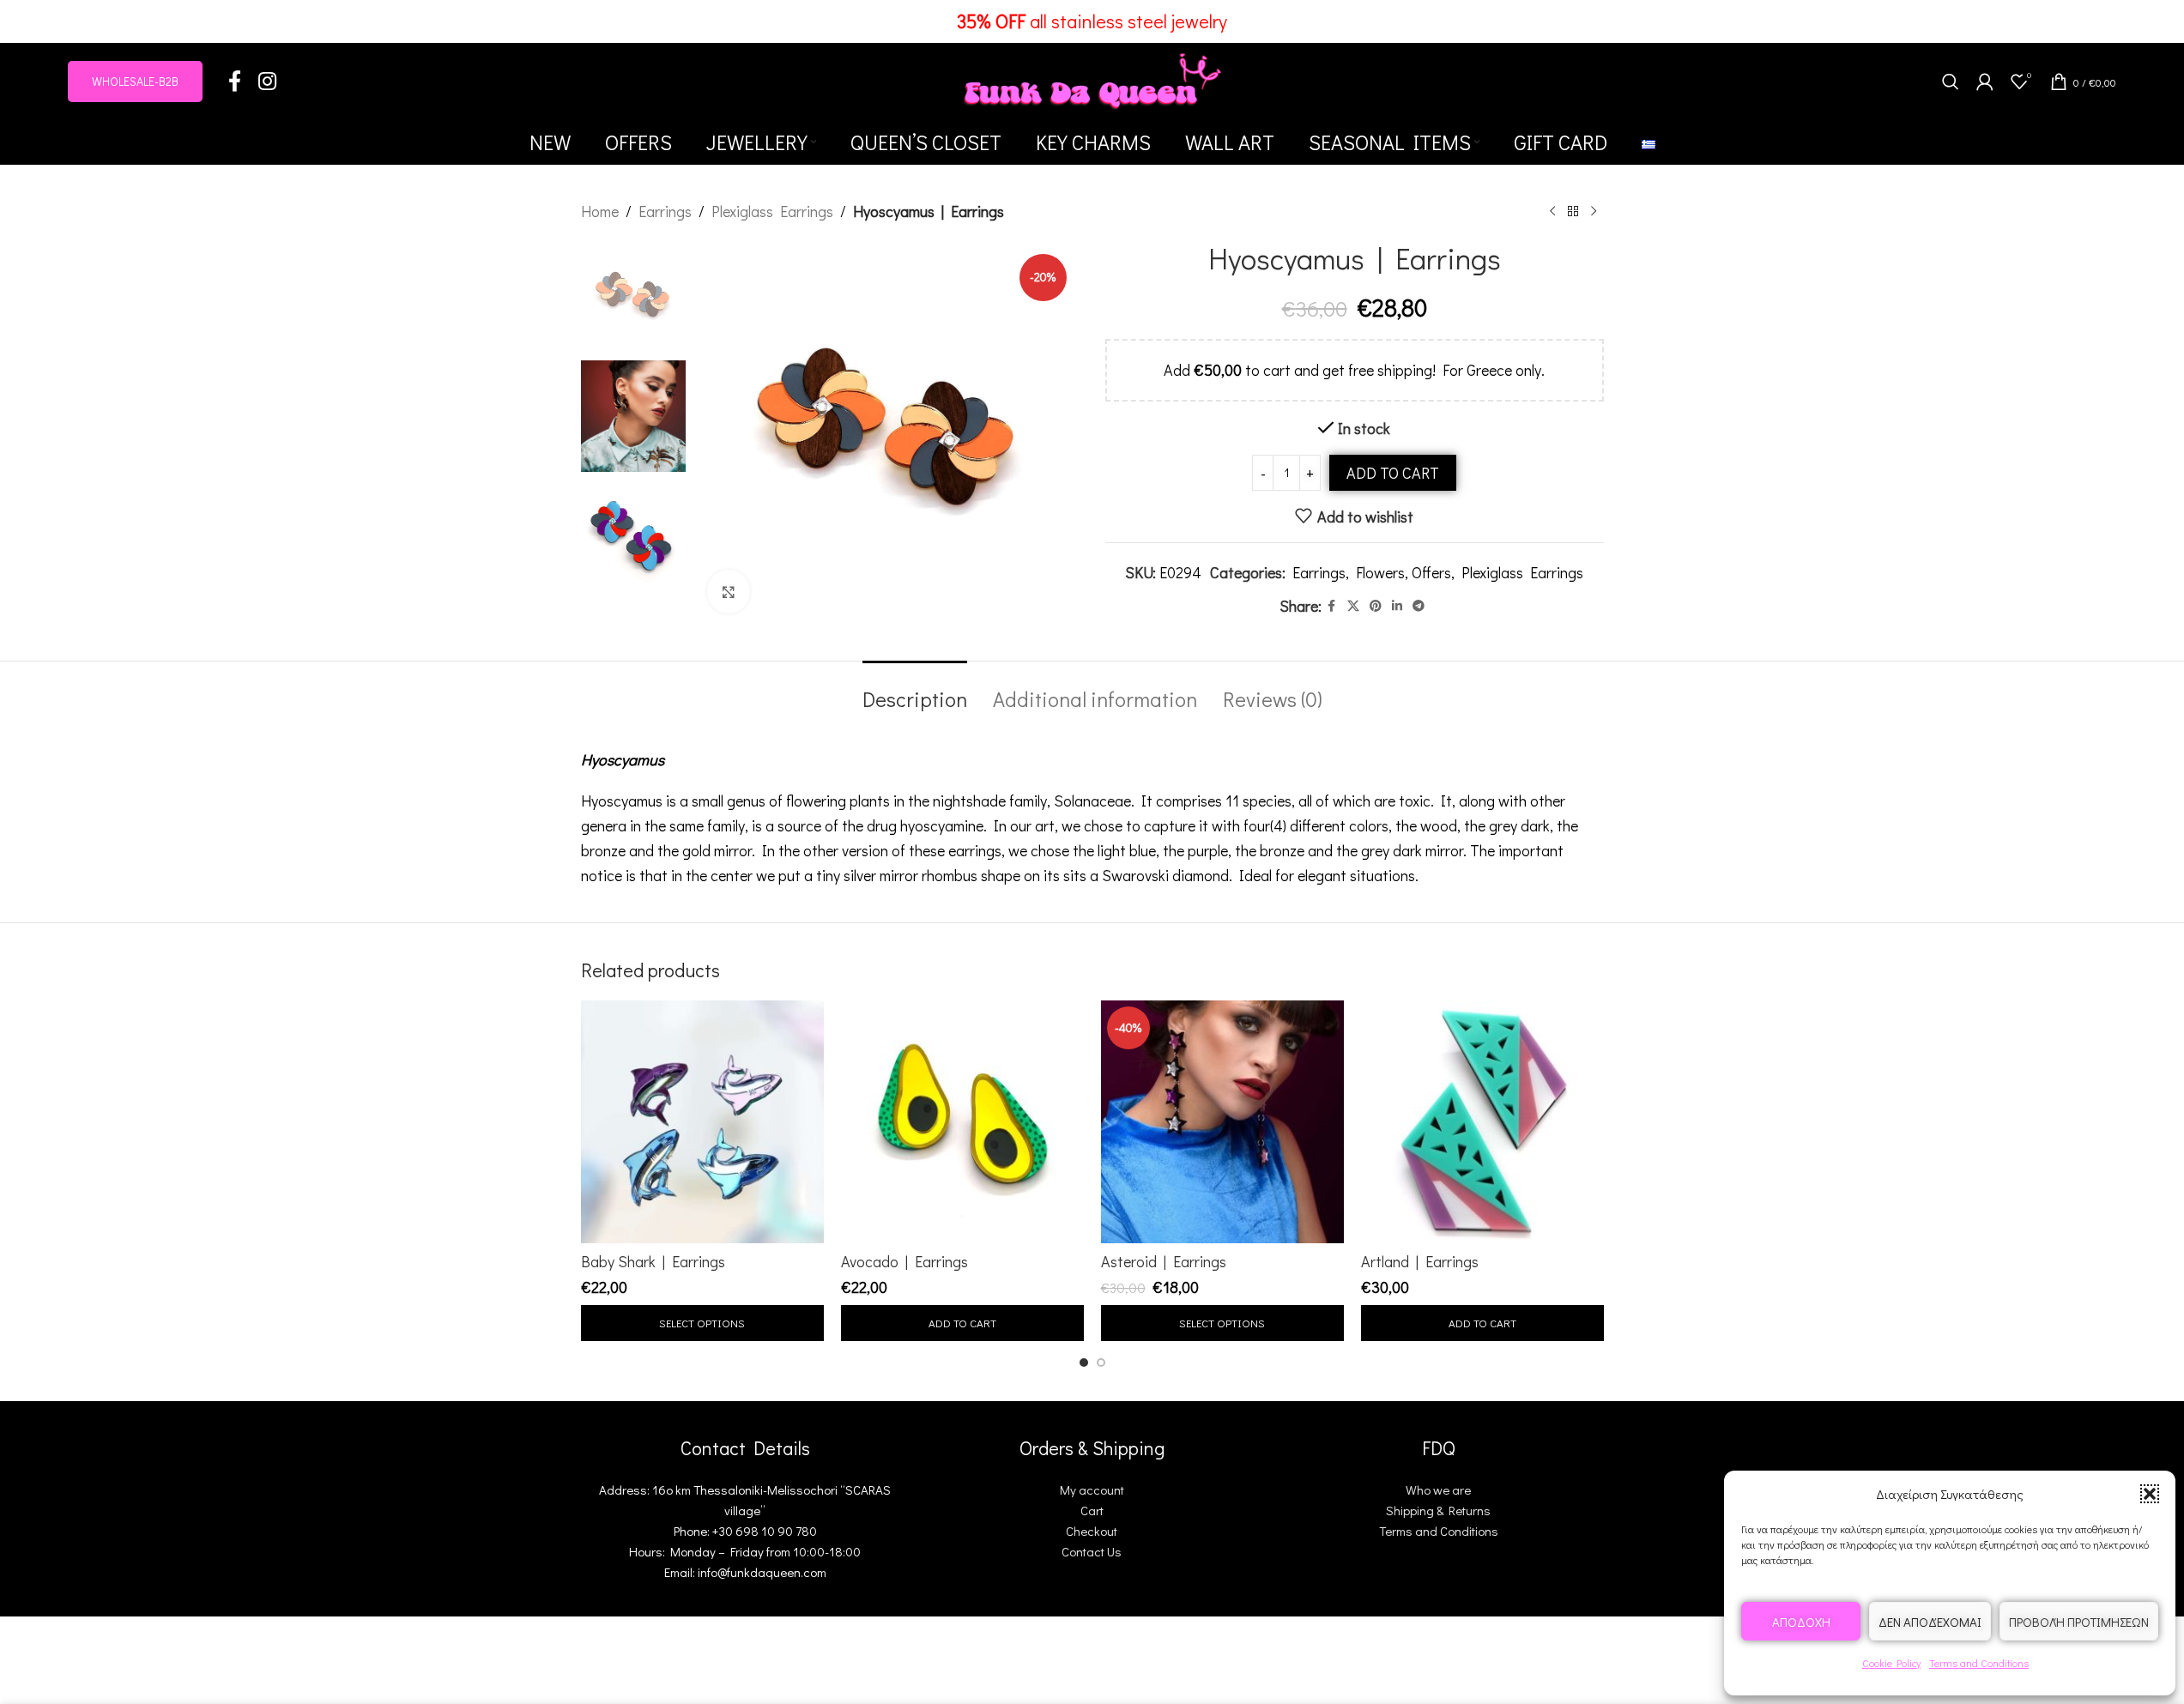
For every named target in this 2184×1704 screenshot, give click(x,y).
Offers (1431, 572)
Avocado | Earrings (904, 1261)
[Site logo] (1092, 79)
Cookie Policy (1891, 1663)
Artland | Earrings (1420, 1261)
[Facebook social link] (235, 82)
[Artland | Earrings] (1482, 1122)
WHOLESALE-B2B (135, 81)
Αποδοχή (1801, 1622)
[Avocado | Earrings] (962, 1122)
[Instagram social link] (267, 82)
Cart (1092, 1510)
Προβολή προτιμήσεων (2079, 1622)
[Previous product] (1552, 211)
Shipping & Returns (1438, 1510)
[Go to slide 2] (1101, 1363)
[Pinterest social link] (1376, 606)
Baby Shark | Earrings (653, 1261)
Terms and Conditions (1979, 1663)
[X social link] (1353, 606)
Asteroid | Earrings (1164, 1261)
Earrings (665, 211)
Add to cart (1393, 473)
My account (1092, 1489)
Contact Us (1092, 1551)
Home (600, 211)
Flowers (1380, 572)
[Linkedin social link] (1397, 606)
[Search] (1951, 82)
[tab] (915, 691)
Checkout (1092, 1531)
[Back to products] (1573, 211)
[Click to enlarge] (729, 591)
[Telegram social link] (1419, 606)
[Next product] (1594, 211)
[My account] (1985, 82)
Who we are (1438, 1489)
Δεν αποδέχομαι (1930, 1622)
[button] (2150, 1494)
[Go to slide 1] (1084, 1363)
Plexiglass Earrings (772, 211)
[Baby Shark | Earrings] (702, 1122)
